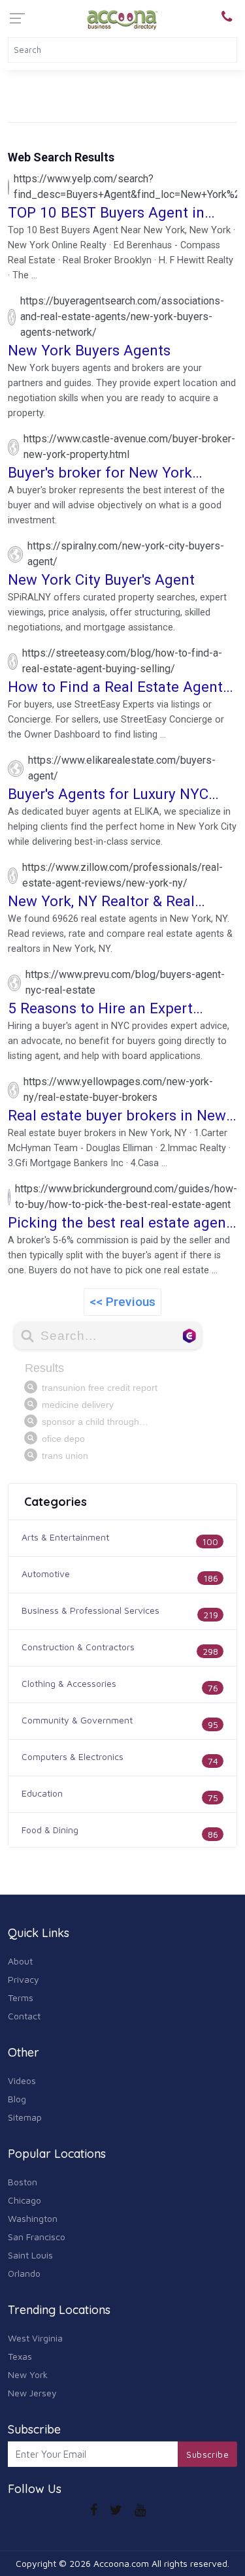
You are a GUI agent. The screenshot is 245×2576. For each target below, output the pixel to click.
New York (28, 2374)
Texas (20, 2356)
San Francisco (37, 2237)
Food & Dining (50, 1830)
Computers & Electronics (73, 1756)
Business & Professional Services (90, 1610)
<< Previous (122, 1302)
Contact (24, 2016)
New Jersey (32, 2393)
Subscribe (207, 2454)
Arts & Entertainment (65, 1537)
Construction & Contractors (78, 1647)
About (20, 1961)
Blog (17, 2099)
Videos (22, 2080)
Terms (21, 1997)
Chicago (24, 2200)
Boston (23, 2182)
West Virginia (35, 2338)
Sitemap (25, 2117)
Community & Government (77, 1720)
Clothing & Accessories (69, 1683)
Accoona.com (121, 2563)
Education (42, 1793)
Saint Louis (30, 2255)
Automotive (46, 1573)
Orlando (24, 2273)
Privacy (24, 1979)
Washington (33, 2218)
